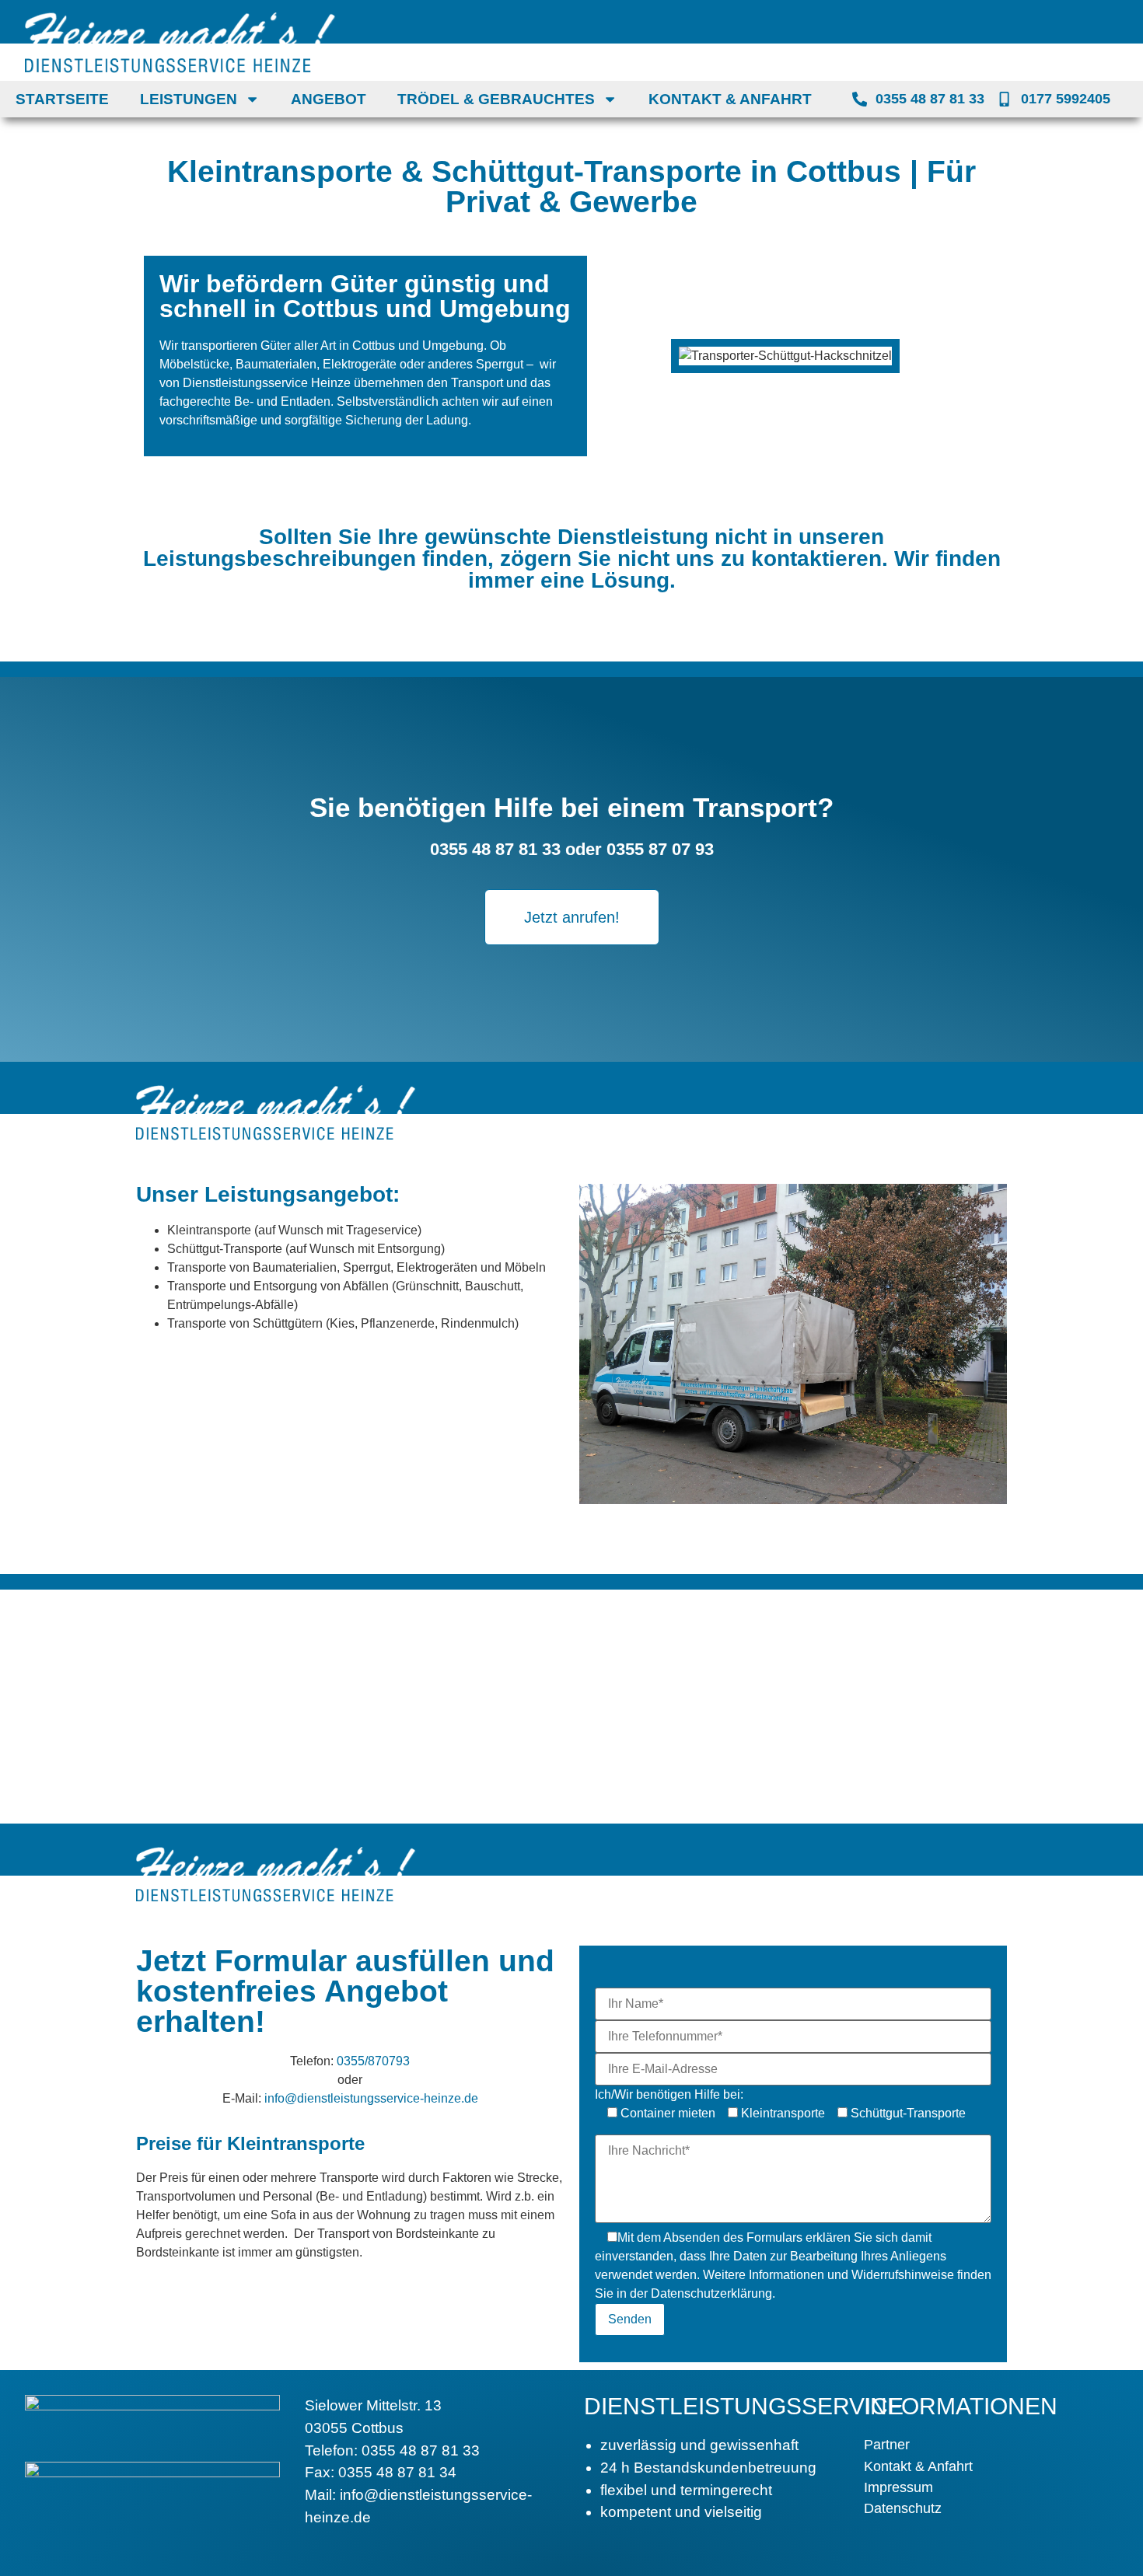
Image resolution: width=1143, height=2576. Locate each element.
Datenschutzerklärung (711, 2293)
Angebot (329, 99)
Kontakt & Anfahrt (730, 99)
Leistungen (189, 99)
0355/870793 (373, 2061)
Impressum (898, 2487)
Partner (887, 2445)
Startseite (62, 99)
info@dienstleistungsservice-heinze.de (371, 2098)
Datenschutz (903, 2508)
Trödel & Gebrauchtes (496, 99)
